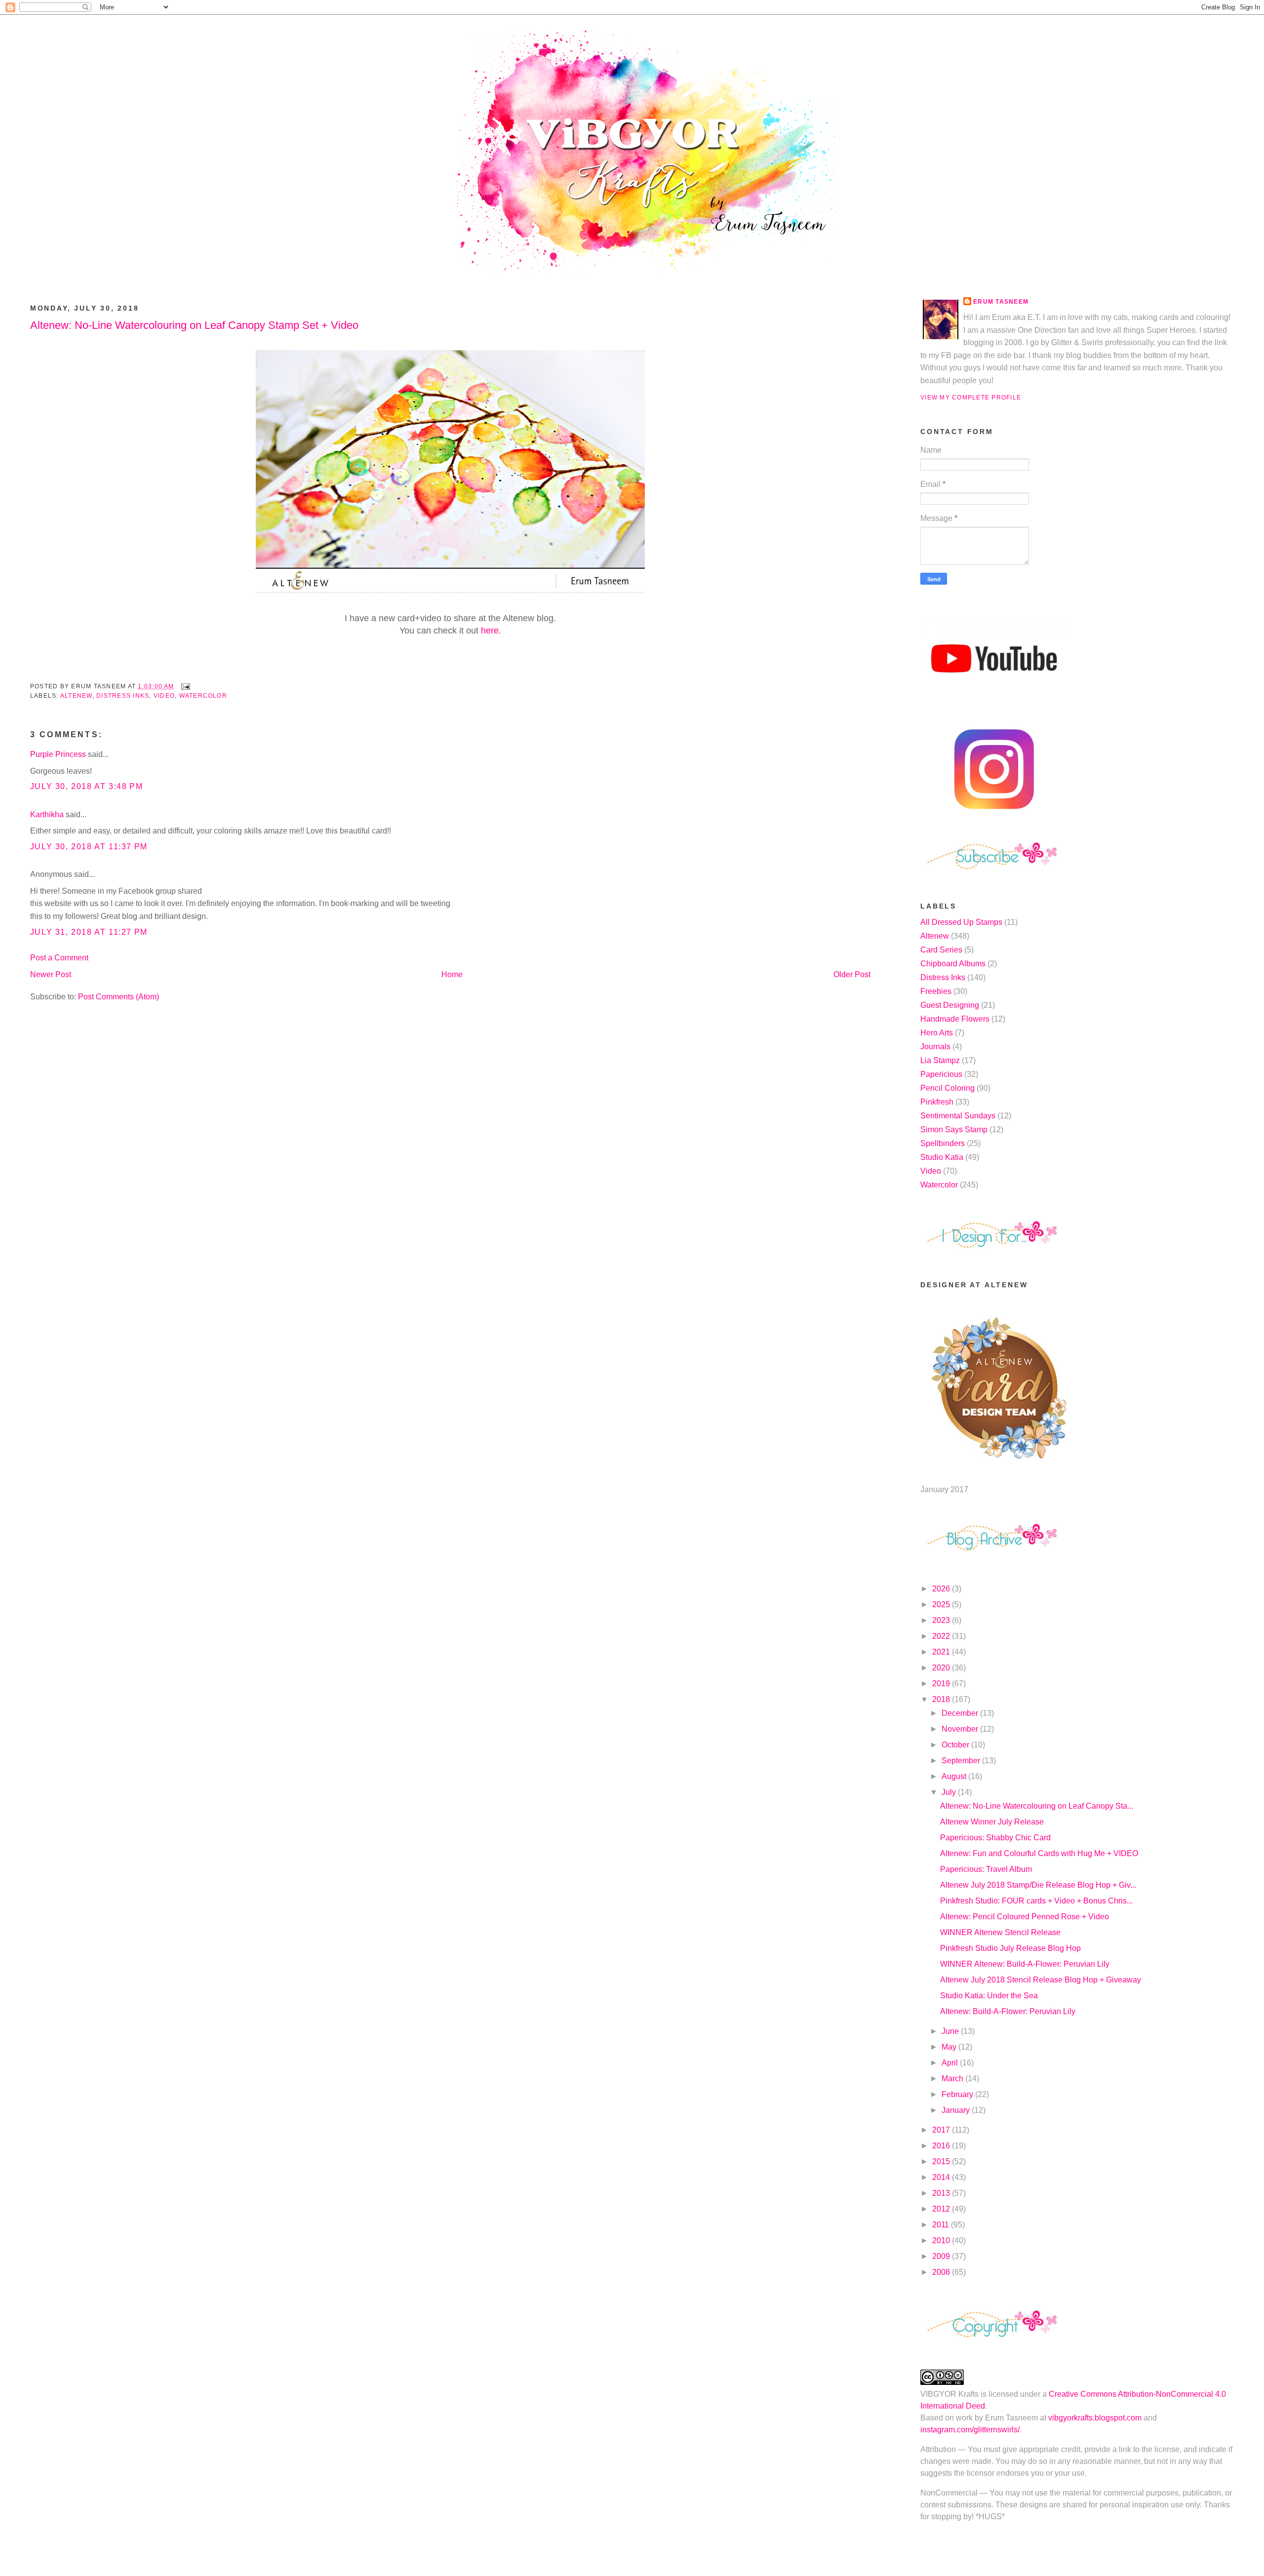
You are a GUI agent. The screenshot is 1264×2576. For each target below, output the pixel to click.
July (950, 1792)
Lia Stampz (940, 1060)
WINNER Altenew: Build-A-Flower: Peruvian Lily (1025, 1964)
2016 (942, 2146)
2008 (942, 2272)
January (957, 2110)
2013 (942, 2193)
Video (164, 696)
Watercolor (203, 696)
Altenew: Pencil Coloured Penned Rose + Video (1025, 1917)
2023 (942, 1620)
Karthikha (47, 814)
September (962, 1761)
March (953, 2079)
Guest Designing (950, 1005)
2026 (942, 1589)
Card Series (941, 950)
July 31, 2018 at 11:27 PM (89, 932)
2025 (942, 1605)
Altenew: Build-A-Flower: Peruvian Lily (1008, 2011)
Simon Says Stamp (954, 1129)
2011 (942, 2225)
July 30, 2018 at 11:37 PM (89, 847)
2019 (942, 1684)
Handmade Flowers (955, 1019)
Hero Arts (937, 1033)
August (955, 1776)
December (961, 1713)
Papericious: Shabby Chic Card (995, 1838)
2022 (942, 1636)
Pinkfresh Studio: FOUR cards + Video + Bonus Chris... (1036, 1901)
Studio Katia (942, 1157)
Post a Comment (59, 958)
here (490, 631)
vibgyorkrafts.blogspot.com (1095, 2418)
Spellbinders (943, 1143)
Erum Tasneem (1001, 302)
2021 (942, 1652)
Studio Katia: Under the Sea (989, 1996)
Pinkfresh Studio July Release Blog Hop (1010, 1948)
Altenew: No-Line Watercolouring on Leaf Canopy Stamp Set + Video (194, 325)
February (958, 2094)
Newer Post (51, 974)
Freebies (936, 991)
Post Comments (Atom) (118, 997)
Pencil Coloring (948, 1088)
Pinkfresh (937, 1102)
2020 (942, 1668)
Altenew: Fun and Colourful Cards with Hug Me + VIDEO (1039, 1853)
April (951, 2063)
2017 (942, 2130)
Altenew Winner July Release (992, 1822)
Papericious (941, 1074)
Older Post (852, 974)
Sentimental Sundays (958, 1116)
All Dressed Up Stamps (961, 922)
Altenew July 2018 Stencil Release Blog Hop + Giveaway (1041, 1980)
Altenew (76, 696)
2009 (942, 2256)
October (956, 1745)
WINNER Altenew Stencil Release (1000, 1932)
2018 (942, 1699)
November (961, 1729)
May (950, 2047)
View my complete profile (971, 397)
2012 (942, 2209)
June (951, 2031)
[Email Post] (184, 686)
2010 (942, 2240)
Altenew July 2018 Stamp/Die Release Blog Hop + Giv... (1038, 1885)
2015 (942, 2161)
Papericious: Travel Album (986, 1869)
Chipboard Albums (953, 964)
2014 (942, 2177)
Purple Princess (58, 754)
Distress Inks (123, 696)
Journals (935, 1047)
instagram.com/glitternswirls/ (970, 2430)
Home (452, 974)
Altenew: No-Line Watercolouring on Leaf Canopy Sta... (1037, 1806)
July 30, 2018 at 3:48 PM (86, 786)
